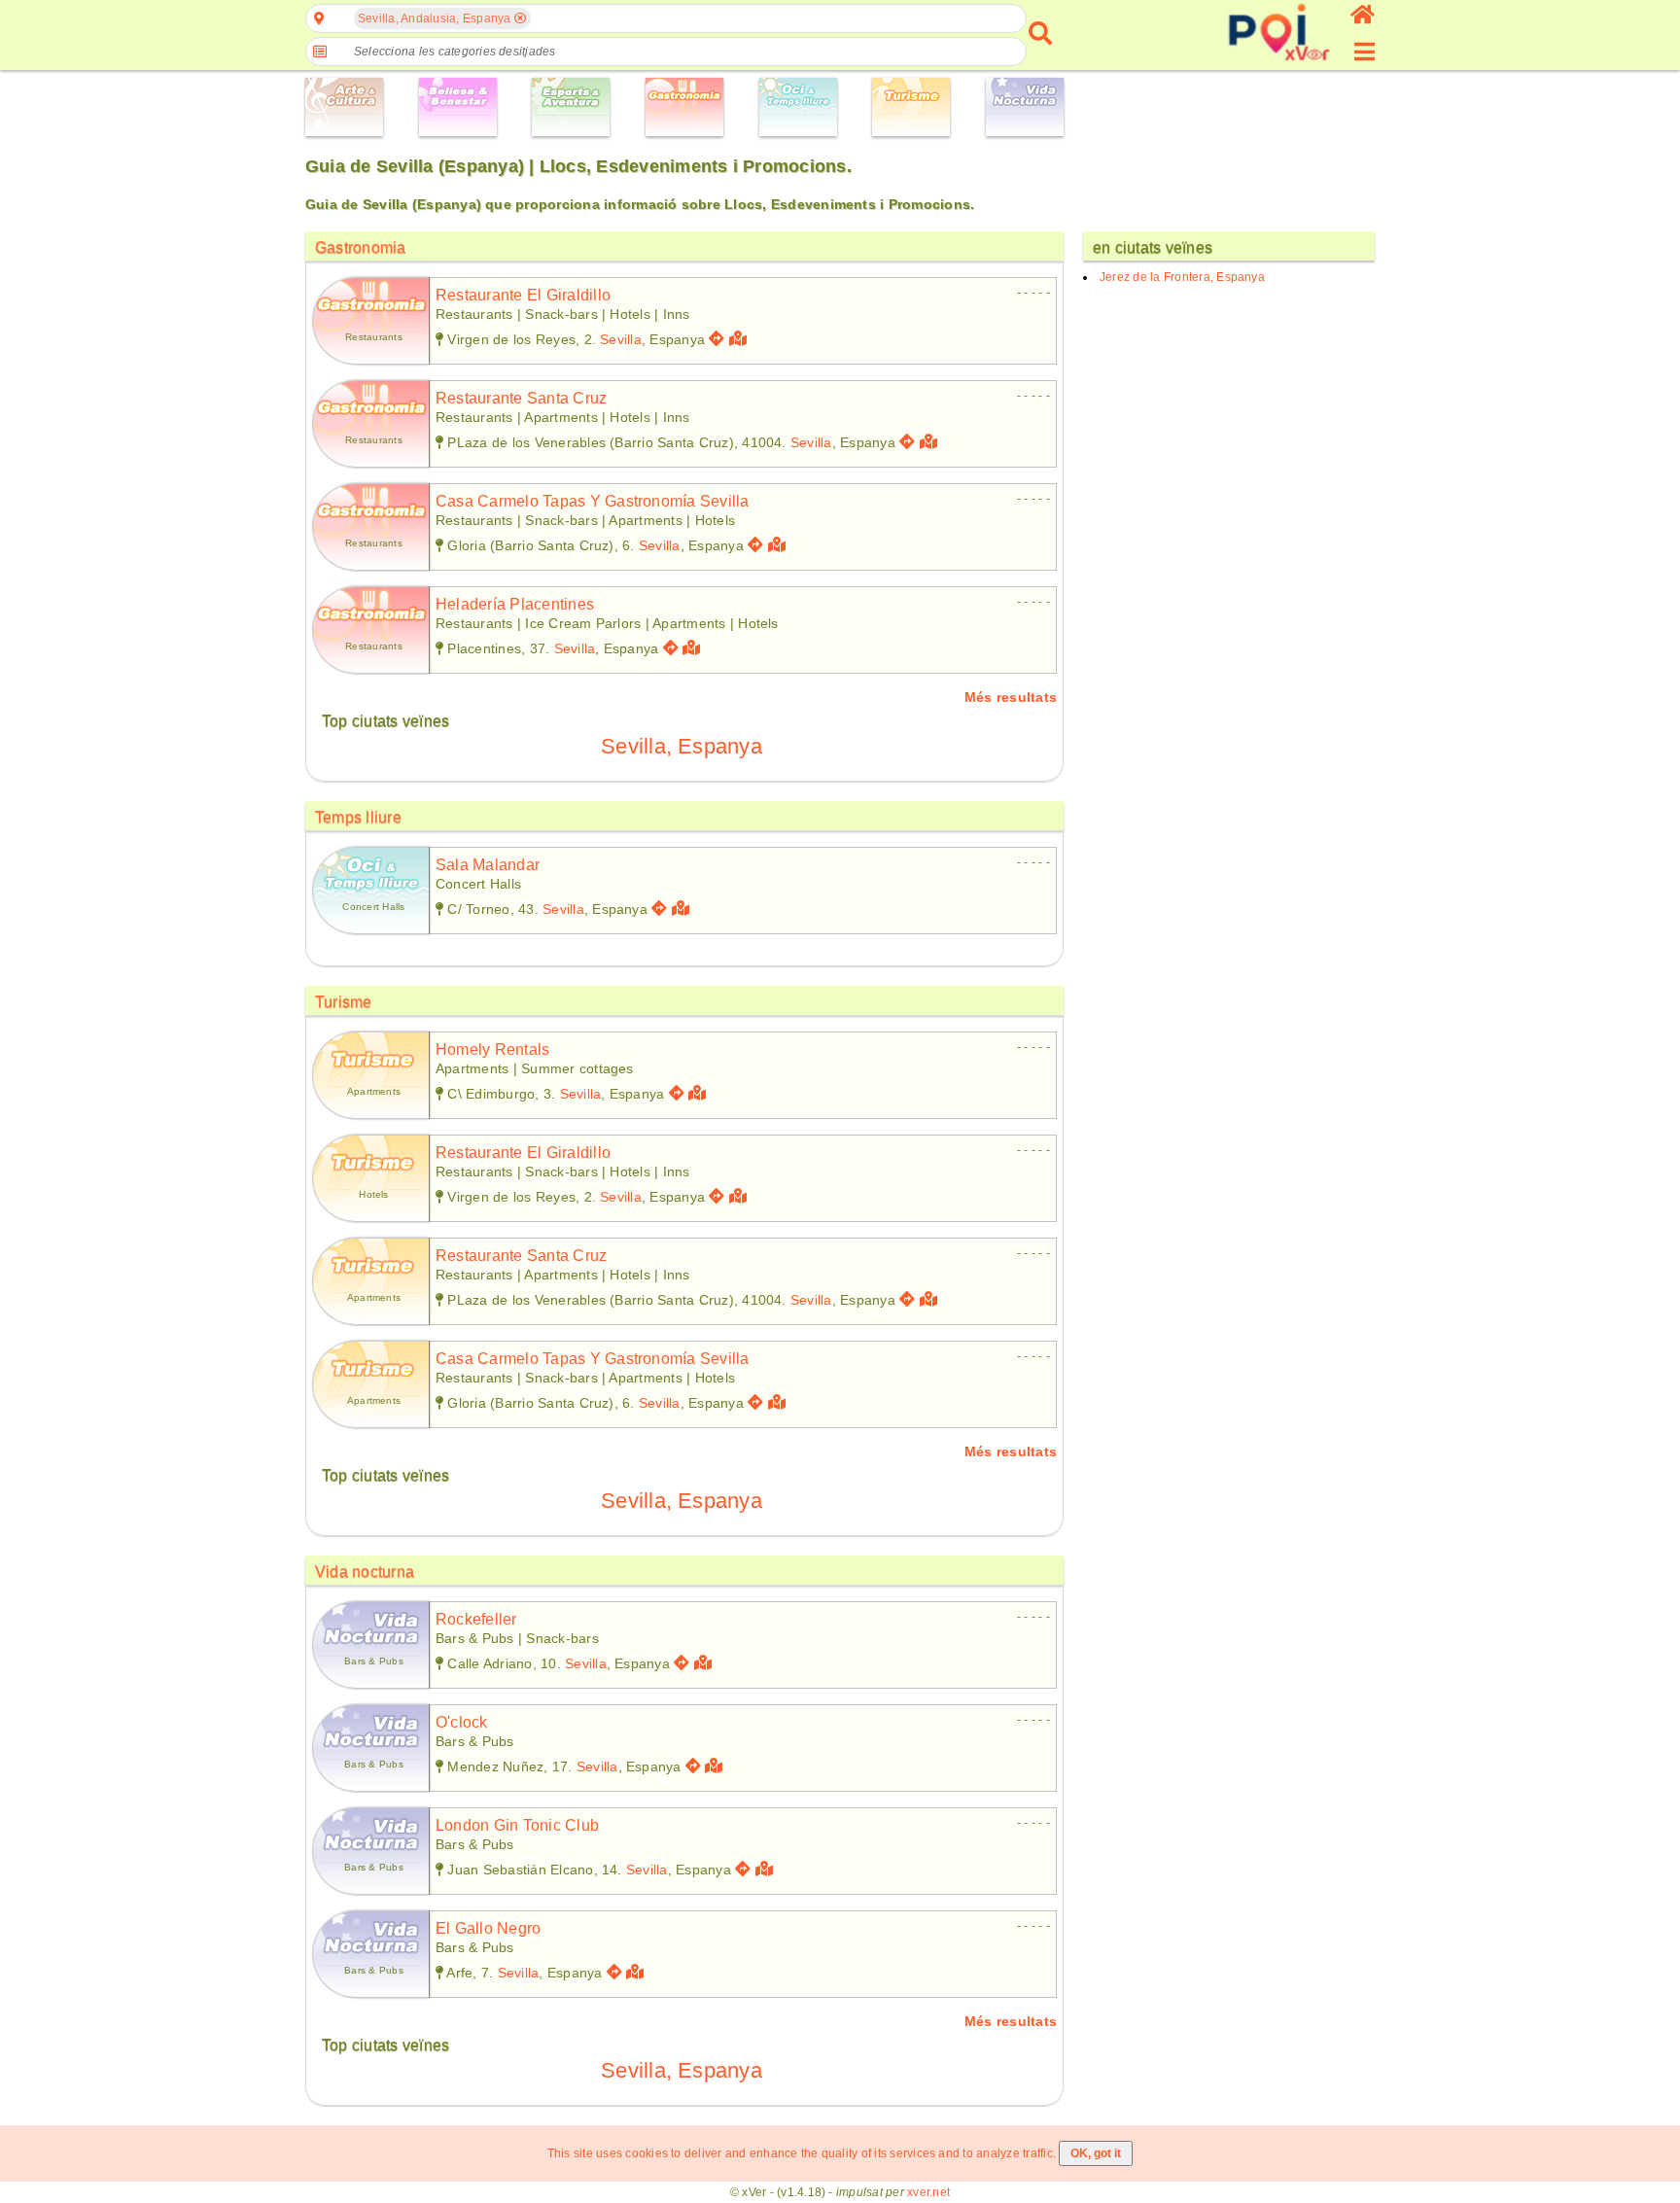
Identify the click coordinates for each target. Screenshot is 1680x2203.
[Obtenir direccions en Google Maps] (717, 339)
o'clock (462, 1722)
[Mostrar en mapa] (740, 339)
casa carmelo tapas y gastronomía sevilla (593, 501)
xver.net (928, 2192)
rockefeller (476, 1619)
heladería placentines (515, 604)
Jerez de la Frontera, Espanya (1182, 277)
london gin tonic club (517, 1825)
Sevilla (621, 339)
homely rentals (492, 1049)
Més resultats (1011, 697)
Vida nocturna (365, 1572)
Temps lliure (358, 817)
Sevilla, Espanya (682, 746)
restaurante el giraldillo (523, 295)
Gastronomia (361, 247)
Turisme (344, 1002)
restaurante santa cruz (521, 398)
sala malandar (488, 865)
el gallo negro (488, 1928)
